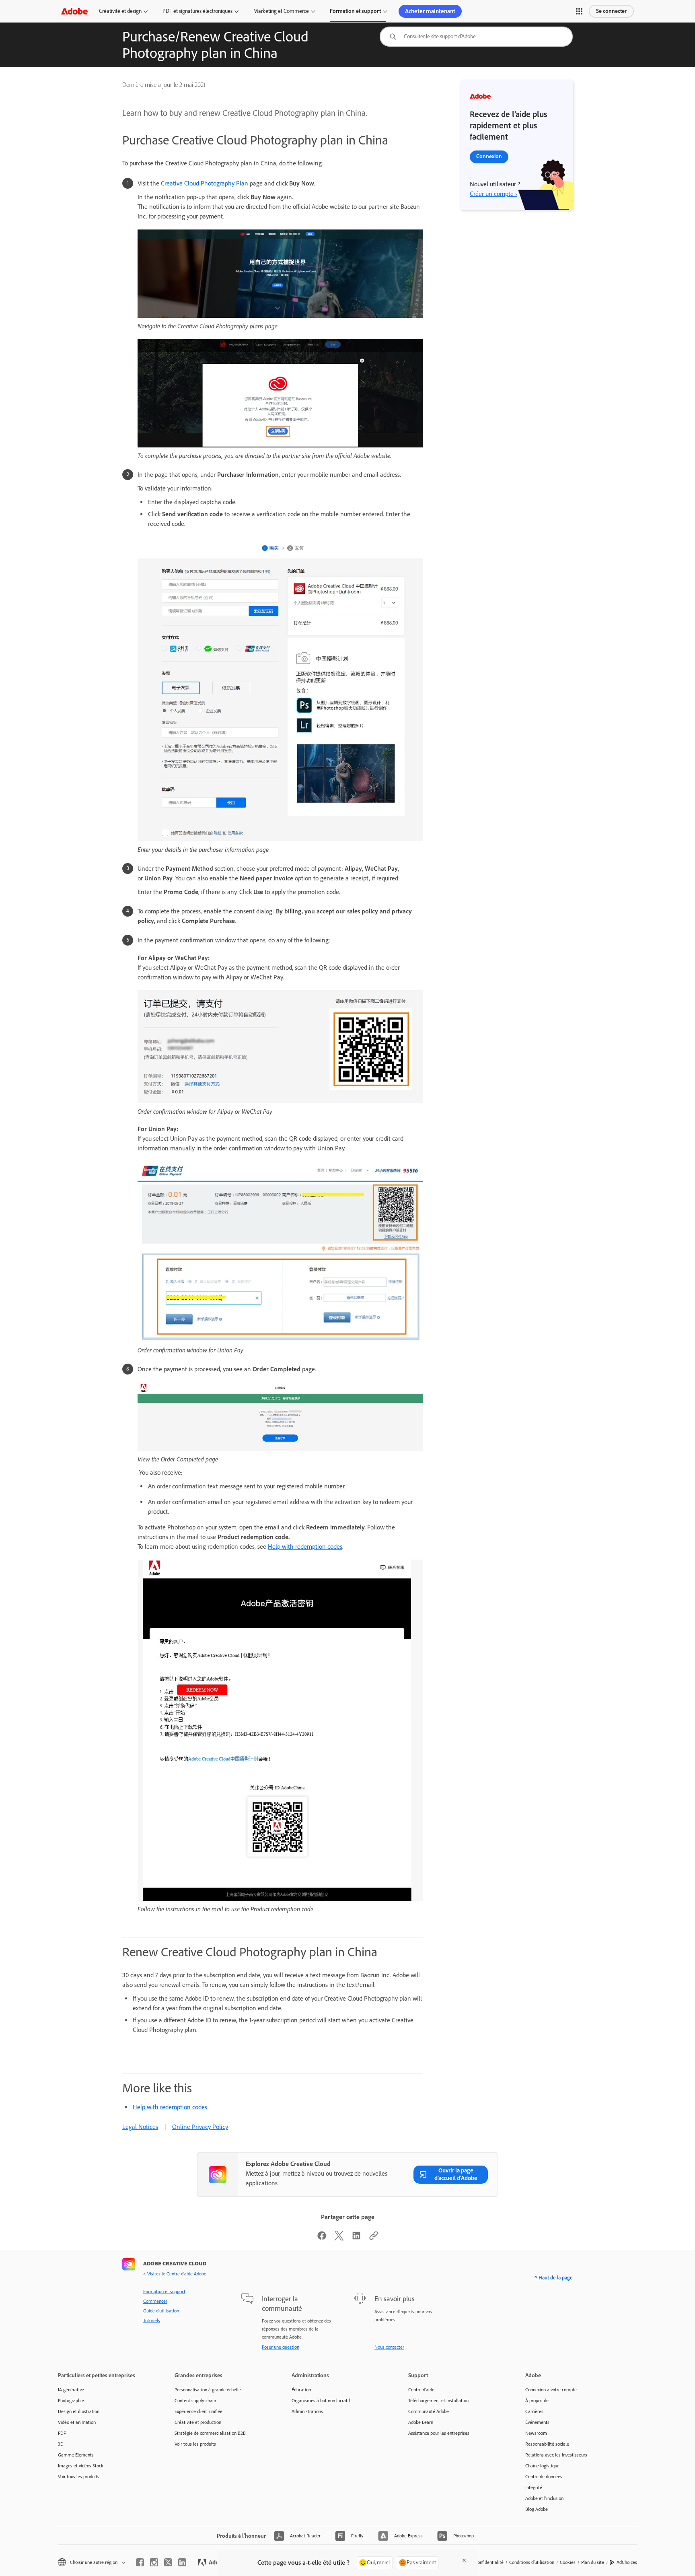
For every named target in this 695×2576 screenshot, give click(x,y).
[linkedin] (182, 2562)
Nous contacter (389, 2347)
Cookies (568, 2562)
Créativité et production (198, 2422)
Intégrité (534, 2487)
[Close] (464, 2560)
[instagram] (154, 2562)
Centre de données (544, 2477)
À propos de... (538, 2401)
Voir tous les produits (79, 2477)
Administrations (307, 2411)
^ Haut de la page (554, 2278)
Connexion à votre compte (551, 2390)
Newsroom (536, 2433)
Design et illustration (79, 2411)
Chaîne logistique (542, 2466)
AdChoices (627, 2562)
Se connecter (611, 11)
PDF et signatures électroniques (197, 11)
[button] (579, 11)
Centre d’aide (421, 2390)
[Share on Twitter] (339, 2238)
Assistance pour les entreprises (439, 2433)
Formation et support (355, 11)
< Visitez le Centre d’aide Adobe (175, 2274)
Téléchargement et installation (438, 2401)
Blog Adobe (537, 2509)
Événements (537, 2422)
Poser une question (281, 2347)
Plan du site (593, 2562)
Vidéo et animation (77, 2422)
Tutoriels (152, 2320)
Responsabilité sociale (547, 2444)
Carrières (534, 2411)
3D (61, 2444)
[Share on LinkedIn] (356, 2238)
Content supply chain (195, 2401)
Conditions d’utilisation (532, 2562)
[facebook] (140, 2562)
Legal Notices (140, 2127)
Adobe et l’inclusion (544, 2498)
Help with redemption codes (305, 1547)
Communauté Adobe (429, 2411)
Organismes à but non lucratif (321, 2401)
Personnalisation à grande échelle (208, 2390)
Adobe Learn (421, 2422)
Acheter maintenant (430, 11)
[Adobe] (74, 11)
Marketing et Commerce (281, 11)
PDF (62, 2433)
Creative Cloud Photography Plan (205, 183)
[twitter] (168, 2562)
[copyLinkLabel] (374, 2238)
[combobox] (476, 37)
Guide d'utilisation (161, 2311)
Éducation (301, 2390)
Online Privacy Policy (200, 2127)
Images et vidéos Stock (81, 2466)
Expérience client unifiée (198, 2411)
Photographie (71, 2401)
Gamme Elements (76, 2455)
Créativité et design (120, 11)
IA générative (71, 2390)
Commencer (155, 2301)
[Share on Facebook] (322, 2238)
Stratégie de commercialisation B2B (210, 2433)
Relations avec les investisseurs (556, 2455)
